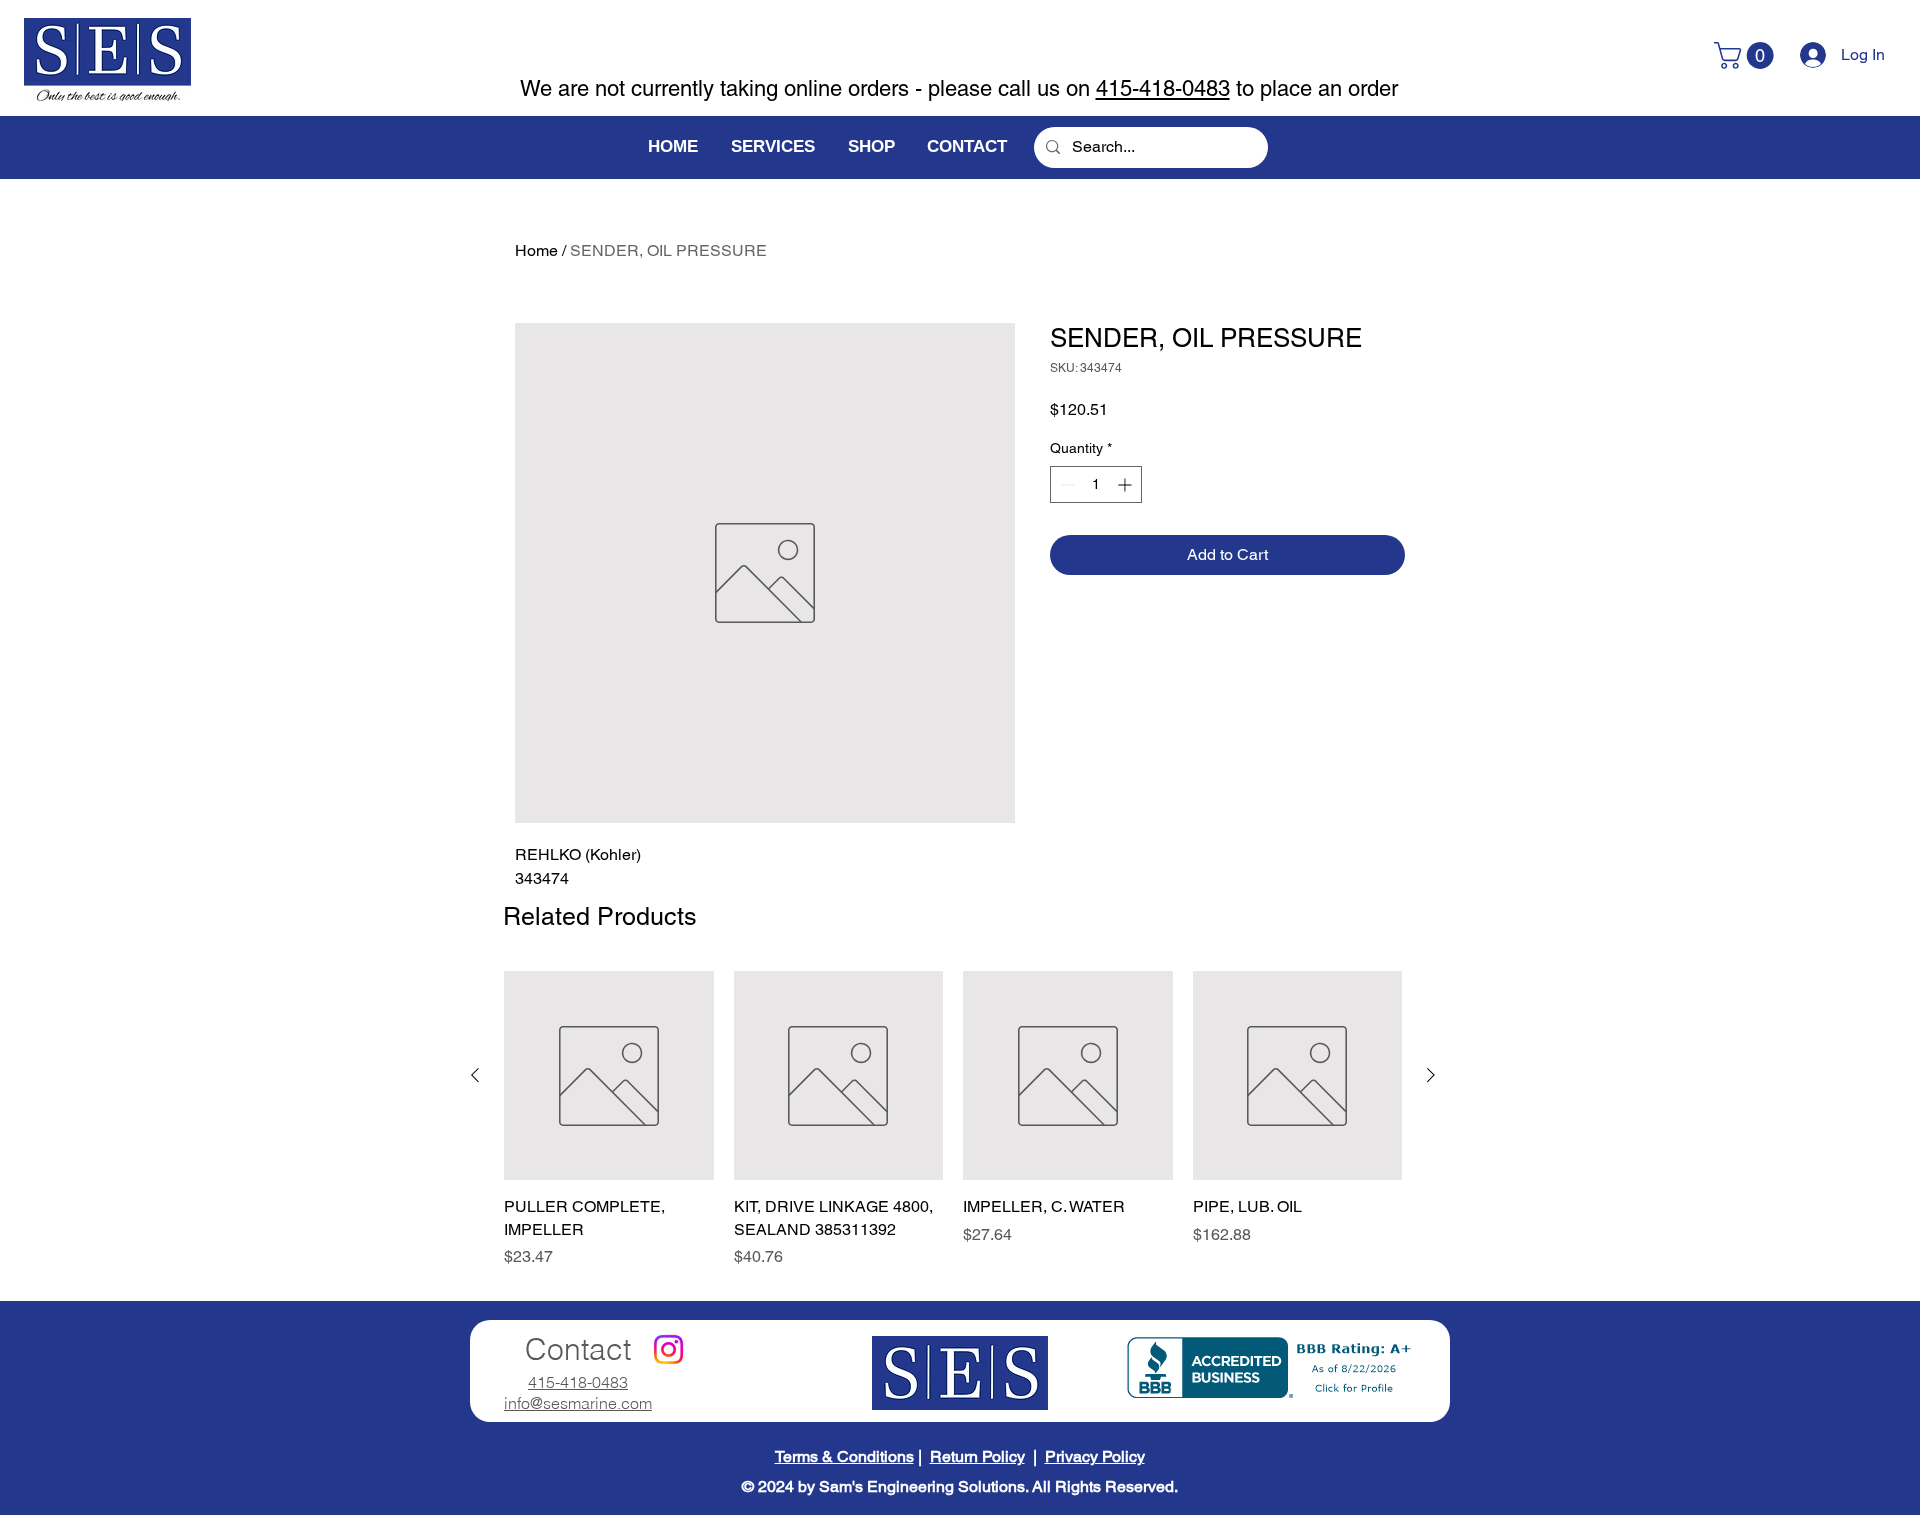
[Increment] (1126, 484)
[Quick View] (609, 1076)
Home (536, 250)
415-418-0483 (1163, 88)
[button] (1747, 55)
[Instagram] (668, 1349)
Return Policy (977, 1456)
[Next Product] (1431, 1075)
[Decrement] (1065, 484)
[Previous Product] (475, 1075)
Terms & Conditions (844, 1456)
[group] (953, 1120)
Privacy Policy (1095, 1456)
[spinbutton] (1096, 484)
